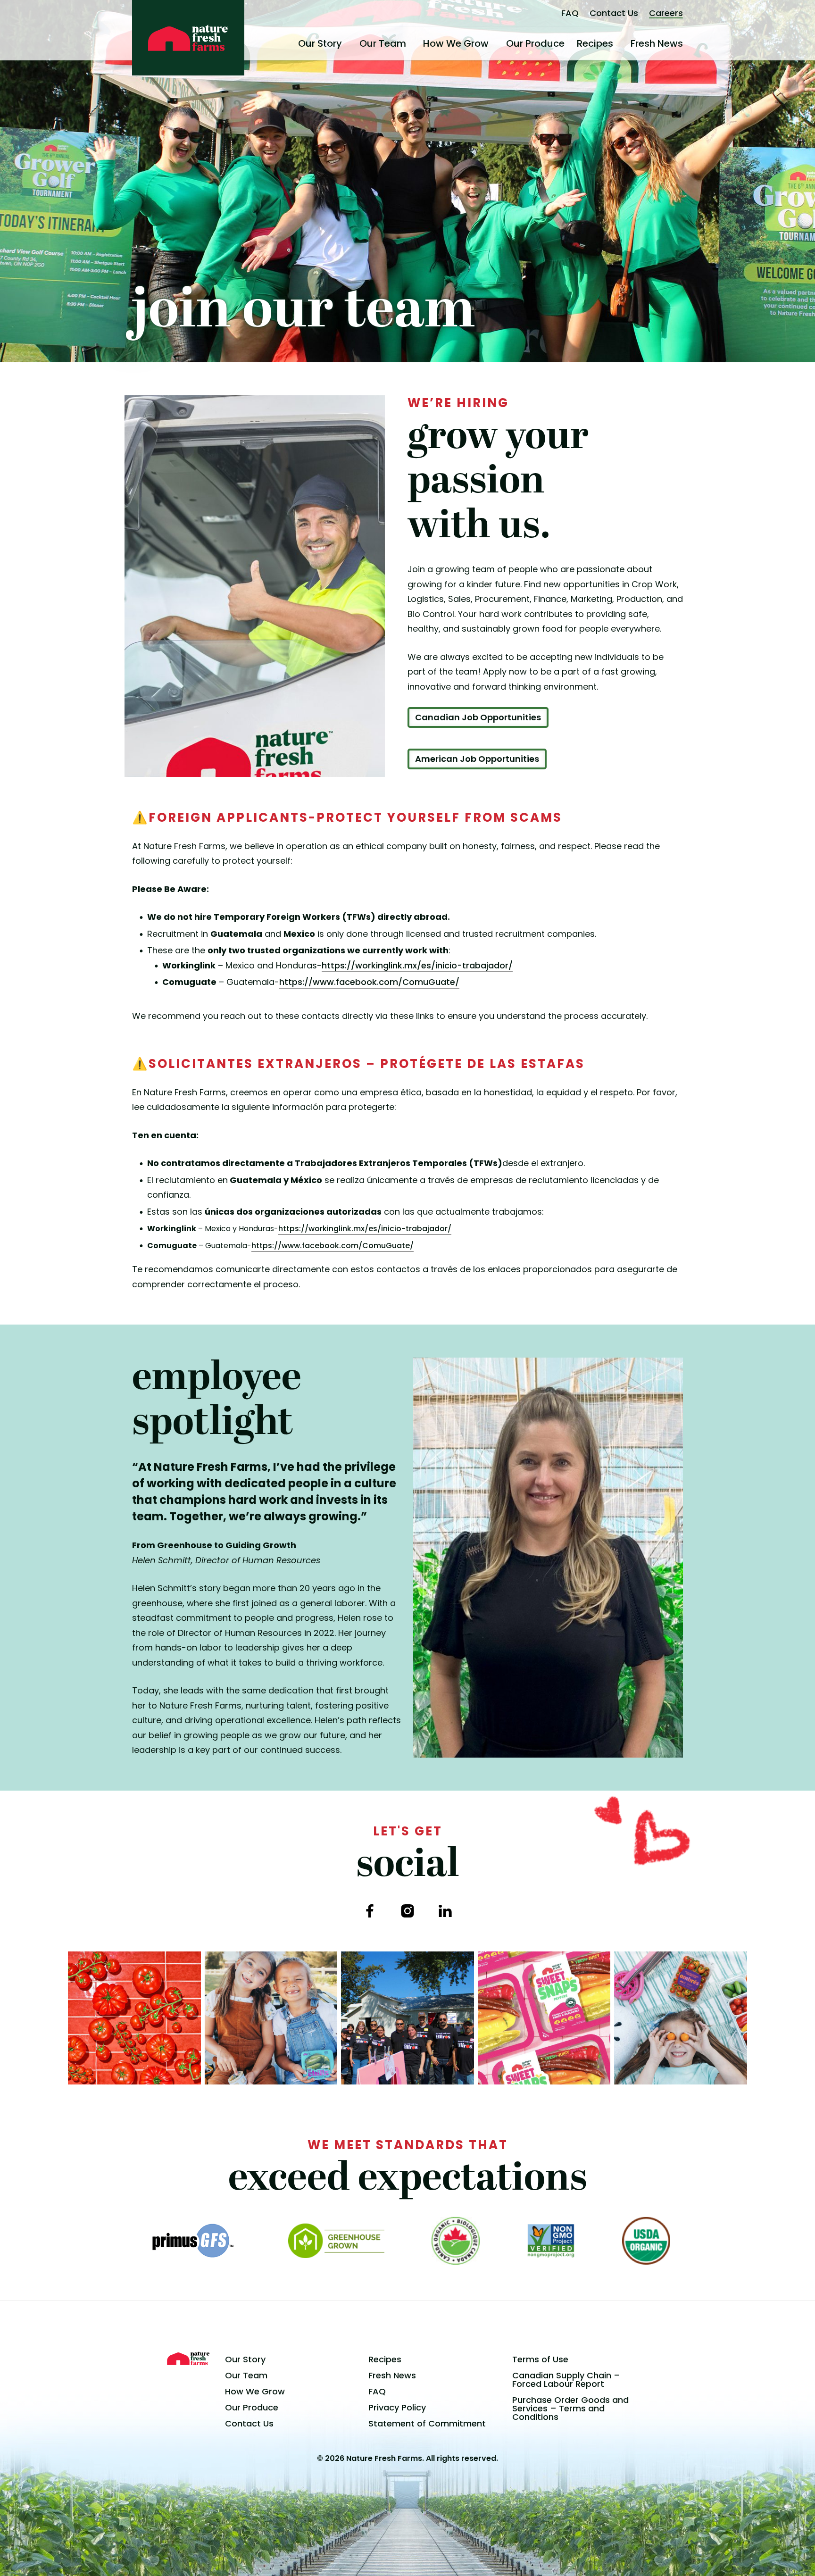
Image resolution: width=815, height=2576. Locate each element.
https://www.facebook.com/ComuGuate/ (369, 982)
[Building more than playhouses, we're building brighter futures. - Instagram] (407, 2018)
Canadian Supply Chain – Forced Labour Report (566, 2380)
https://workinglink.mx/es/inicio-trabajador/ (417, 965)
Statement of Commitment (427, 2423)
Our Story (320, 43)
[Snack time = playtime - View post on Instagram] (681, 2018)
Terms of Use (540, 2359)
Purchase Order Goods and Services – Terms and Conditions (570, 2408)
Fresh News (657, 43)
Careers (666, 13)
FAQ (570, 13)
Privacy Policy (397, 2407)
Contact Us (614, 13)
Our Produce (535, 43)
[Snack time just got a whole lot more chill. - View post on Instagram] (271, 2018)
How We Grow (456, 43)
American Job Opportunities (477, 759)
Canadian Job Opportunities (478, 717)
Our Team (383, 43)
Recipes (595, 43)
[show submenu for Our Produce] (568, 43)
